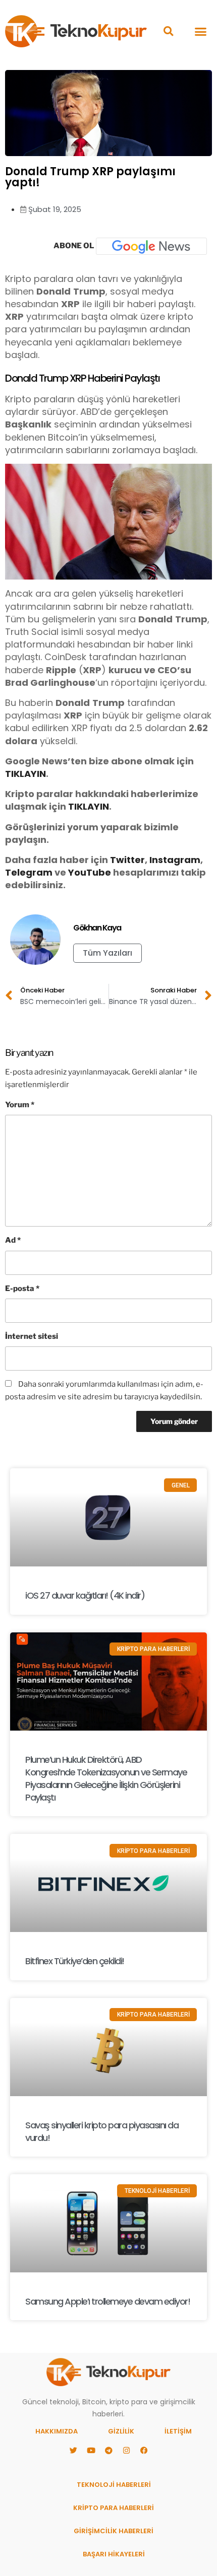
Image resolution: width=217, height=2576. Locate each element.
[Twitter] (73, 2451)
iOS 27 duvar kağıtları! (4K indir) (85, 1595)
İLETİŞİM (178, 2431)
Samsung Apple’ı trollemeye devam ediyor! (107, 2301)
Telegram (29, 872)
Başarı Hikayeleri (114, 2554)
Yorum (20, 1105)
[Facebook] (144, 2451)
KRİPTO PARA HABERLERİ (114, 2508)
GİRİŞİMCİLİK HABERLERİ (114, 2531)
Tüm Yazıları (107, 953)
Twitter (127, 860)
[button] (168, 31)
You (77, 872)
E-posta (22, 1289)
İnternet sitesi (32, 1336)
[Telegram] (108, 2451)
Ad (13, 1240)
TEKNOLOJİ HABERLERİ (114, 2485)
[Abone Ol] (151, 246)
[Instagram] (126, 2451)
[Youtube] (91, 2451)
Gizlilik (121, 2431)
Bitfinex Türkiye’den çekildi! (75, 1961)
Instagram (175, 860)
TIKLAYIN (25, 774)
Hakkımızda (57, 2431)
